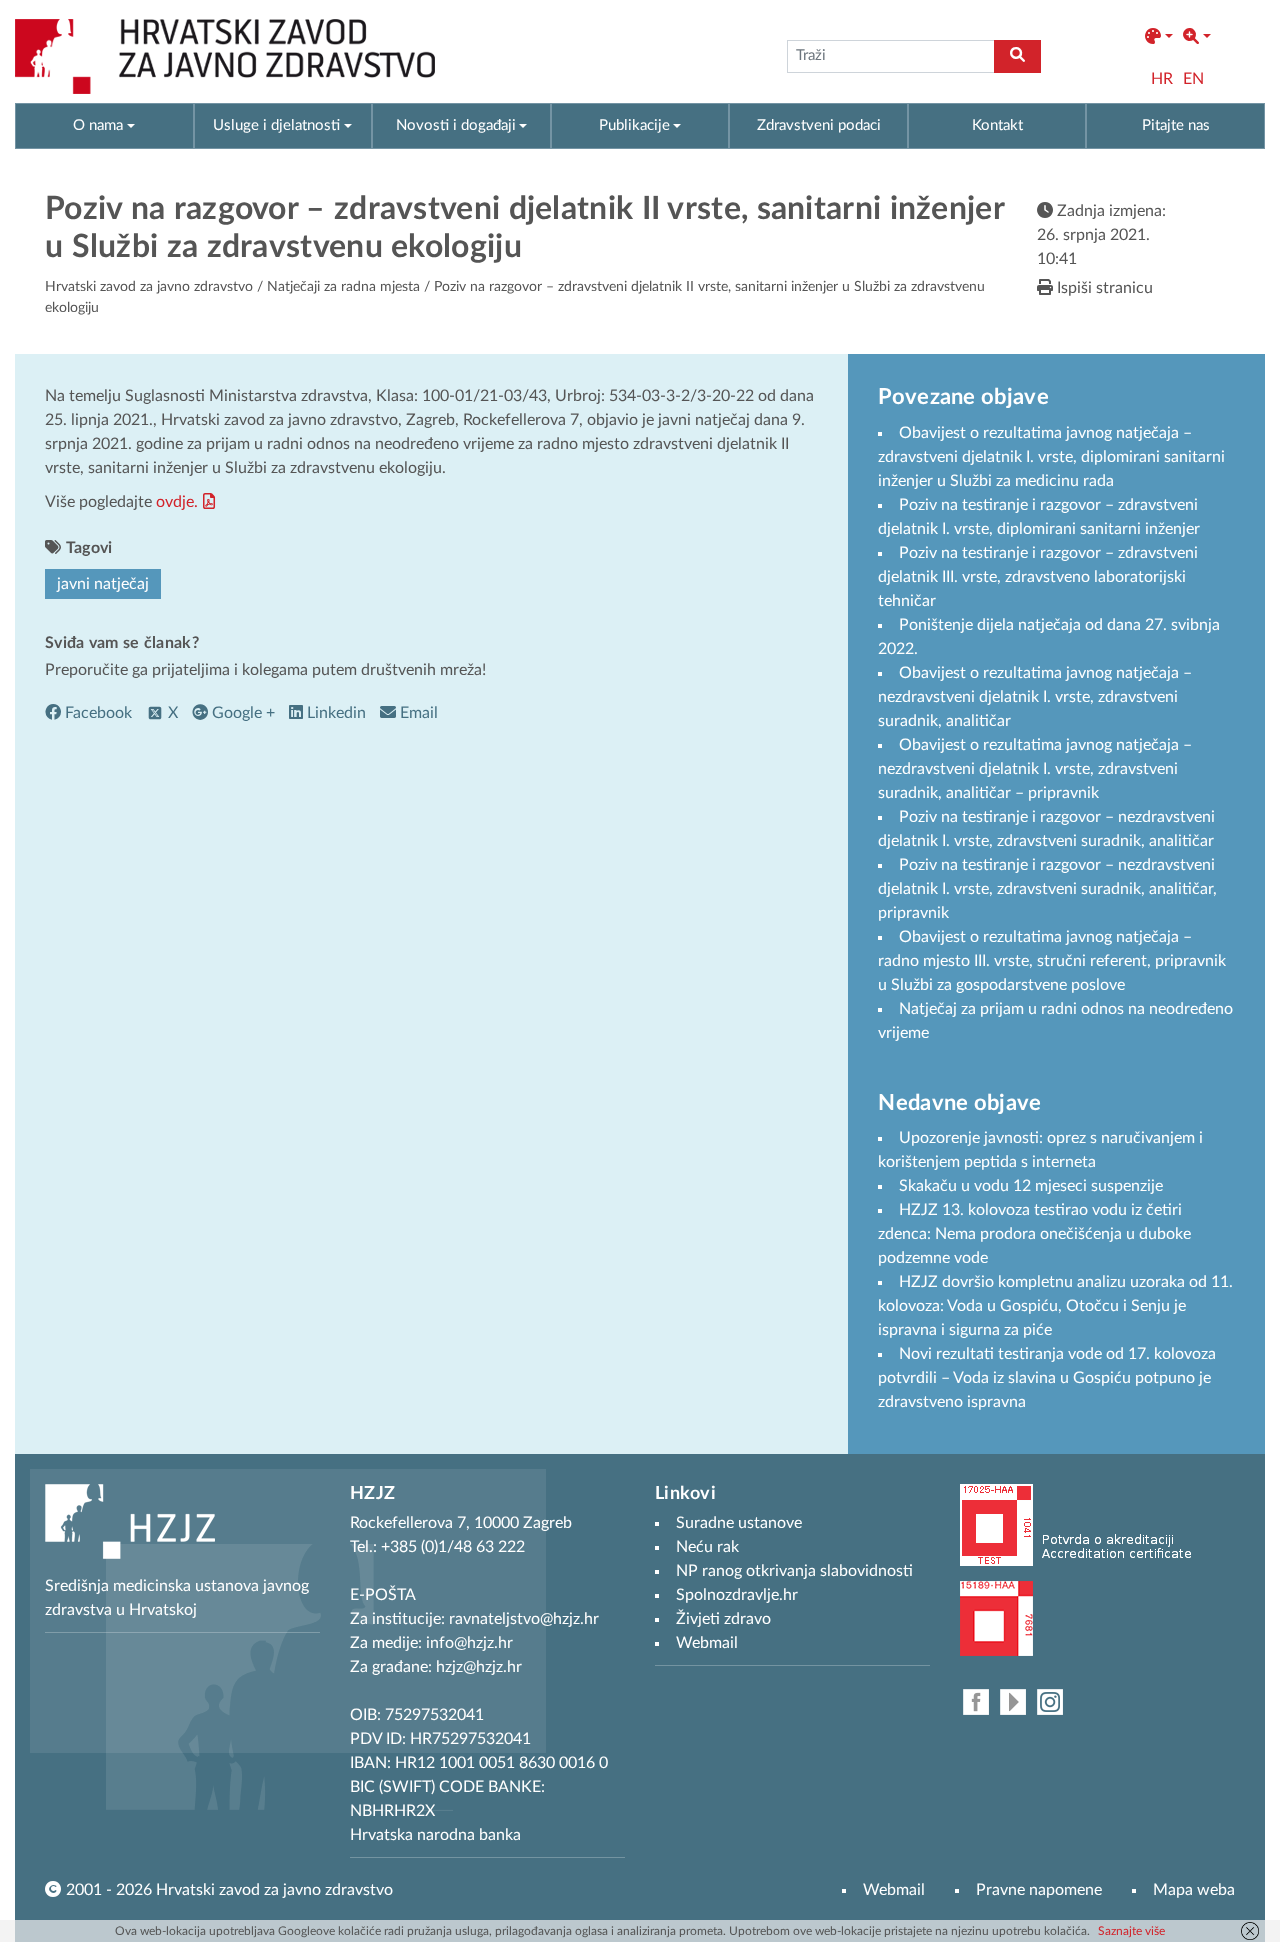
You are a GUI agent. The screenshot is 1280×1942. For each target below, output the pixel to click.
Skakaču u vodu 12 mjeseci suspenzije (1031, 1186)
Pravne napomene (1039, 1890)
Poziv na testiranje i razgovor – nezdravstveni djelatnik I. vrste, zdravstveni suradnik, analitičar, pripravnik (1047, 889)
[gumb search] (1017, 56)
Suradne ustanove (739, 1523)
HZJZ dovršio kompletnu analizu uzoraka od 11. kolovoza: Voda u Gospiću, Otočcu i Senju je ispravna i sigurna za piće (1055, 1306)
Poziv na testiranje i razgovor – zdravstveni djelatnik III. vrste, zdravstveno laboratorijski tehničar (1038, 577)
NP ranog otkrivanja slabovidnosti (794, 1571)
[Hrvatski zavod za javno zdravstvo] (225, 56)
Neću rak (707, 1547)
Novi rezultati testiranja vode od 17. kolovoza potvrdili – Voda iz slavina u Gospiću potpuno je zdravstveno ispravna (1047, 1378)
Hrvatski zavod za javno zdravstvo (149, 287)
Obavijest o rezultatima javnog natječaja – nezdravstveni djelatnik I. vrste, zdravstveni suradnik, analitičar (1035, 697)
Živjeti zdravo (723, 1619)
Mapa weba (1194, 1890)
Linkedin (334, 713)
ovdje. (177, 502)
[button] (1159, 37)
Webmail (894, 1890)
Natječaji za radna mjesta (343, 287)
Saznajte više (1131, 1931)
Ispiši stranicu (1103, 288)
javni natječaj (103, 584)
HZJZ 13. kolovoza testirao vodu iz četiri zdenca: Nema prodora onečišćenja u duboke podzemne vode (1034, 1234)
